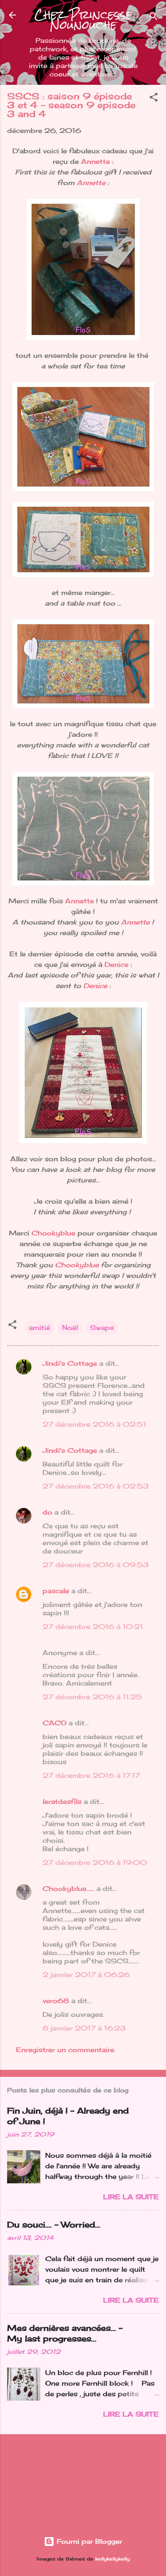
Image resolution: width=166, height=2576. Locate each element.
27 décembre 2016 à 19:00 (95, 1862)
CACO (54, 1723)
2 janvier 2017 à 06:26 (86, 1975)
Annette (95, 161)
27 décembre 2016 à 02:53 (96, 1486)
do (47, 1512)
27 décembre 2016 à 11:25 (92, 1697)
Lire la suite (131, 2197)
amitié (39, 1328)
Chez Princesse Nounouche (83, 20)
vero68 (56, 2001)
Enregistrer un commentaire (65, 2050)
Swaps (102, 1328)
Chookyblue (54, 1233)
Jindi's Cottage (70, 1363)
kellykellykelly (112, 2559)
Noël (70, 1328)
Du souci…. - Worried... (54, 2224)
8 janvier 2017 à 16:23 (84, 2028)
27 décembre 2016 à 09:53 (96, 1565)
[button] (154, 99)
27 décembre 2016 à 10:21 (93, 1627)
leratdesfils (62, 1801)
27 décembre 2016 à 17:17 (91, 1775)
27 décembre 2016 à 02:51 (94, 1424)
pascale (56, 1591)
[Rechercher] (154, 18)
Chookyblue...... (68, 1888)
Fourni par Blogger (88, 2541)
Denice (116, 964)
